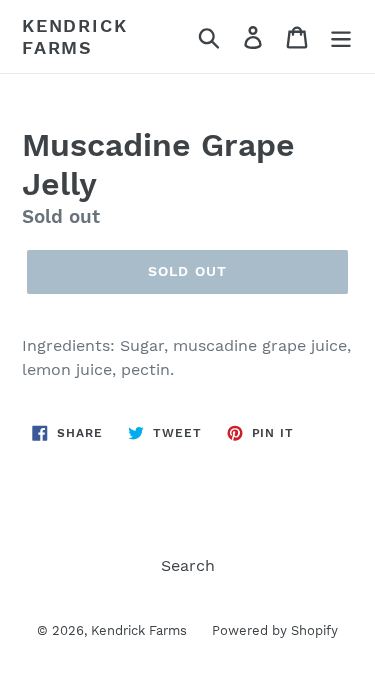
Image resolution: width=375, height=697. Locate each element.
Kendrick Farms (74, 36)
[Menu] (341, 36)
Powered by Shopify (275, 630)
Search (188, 565)
